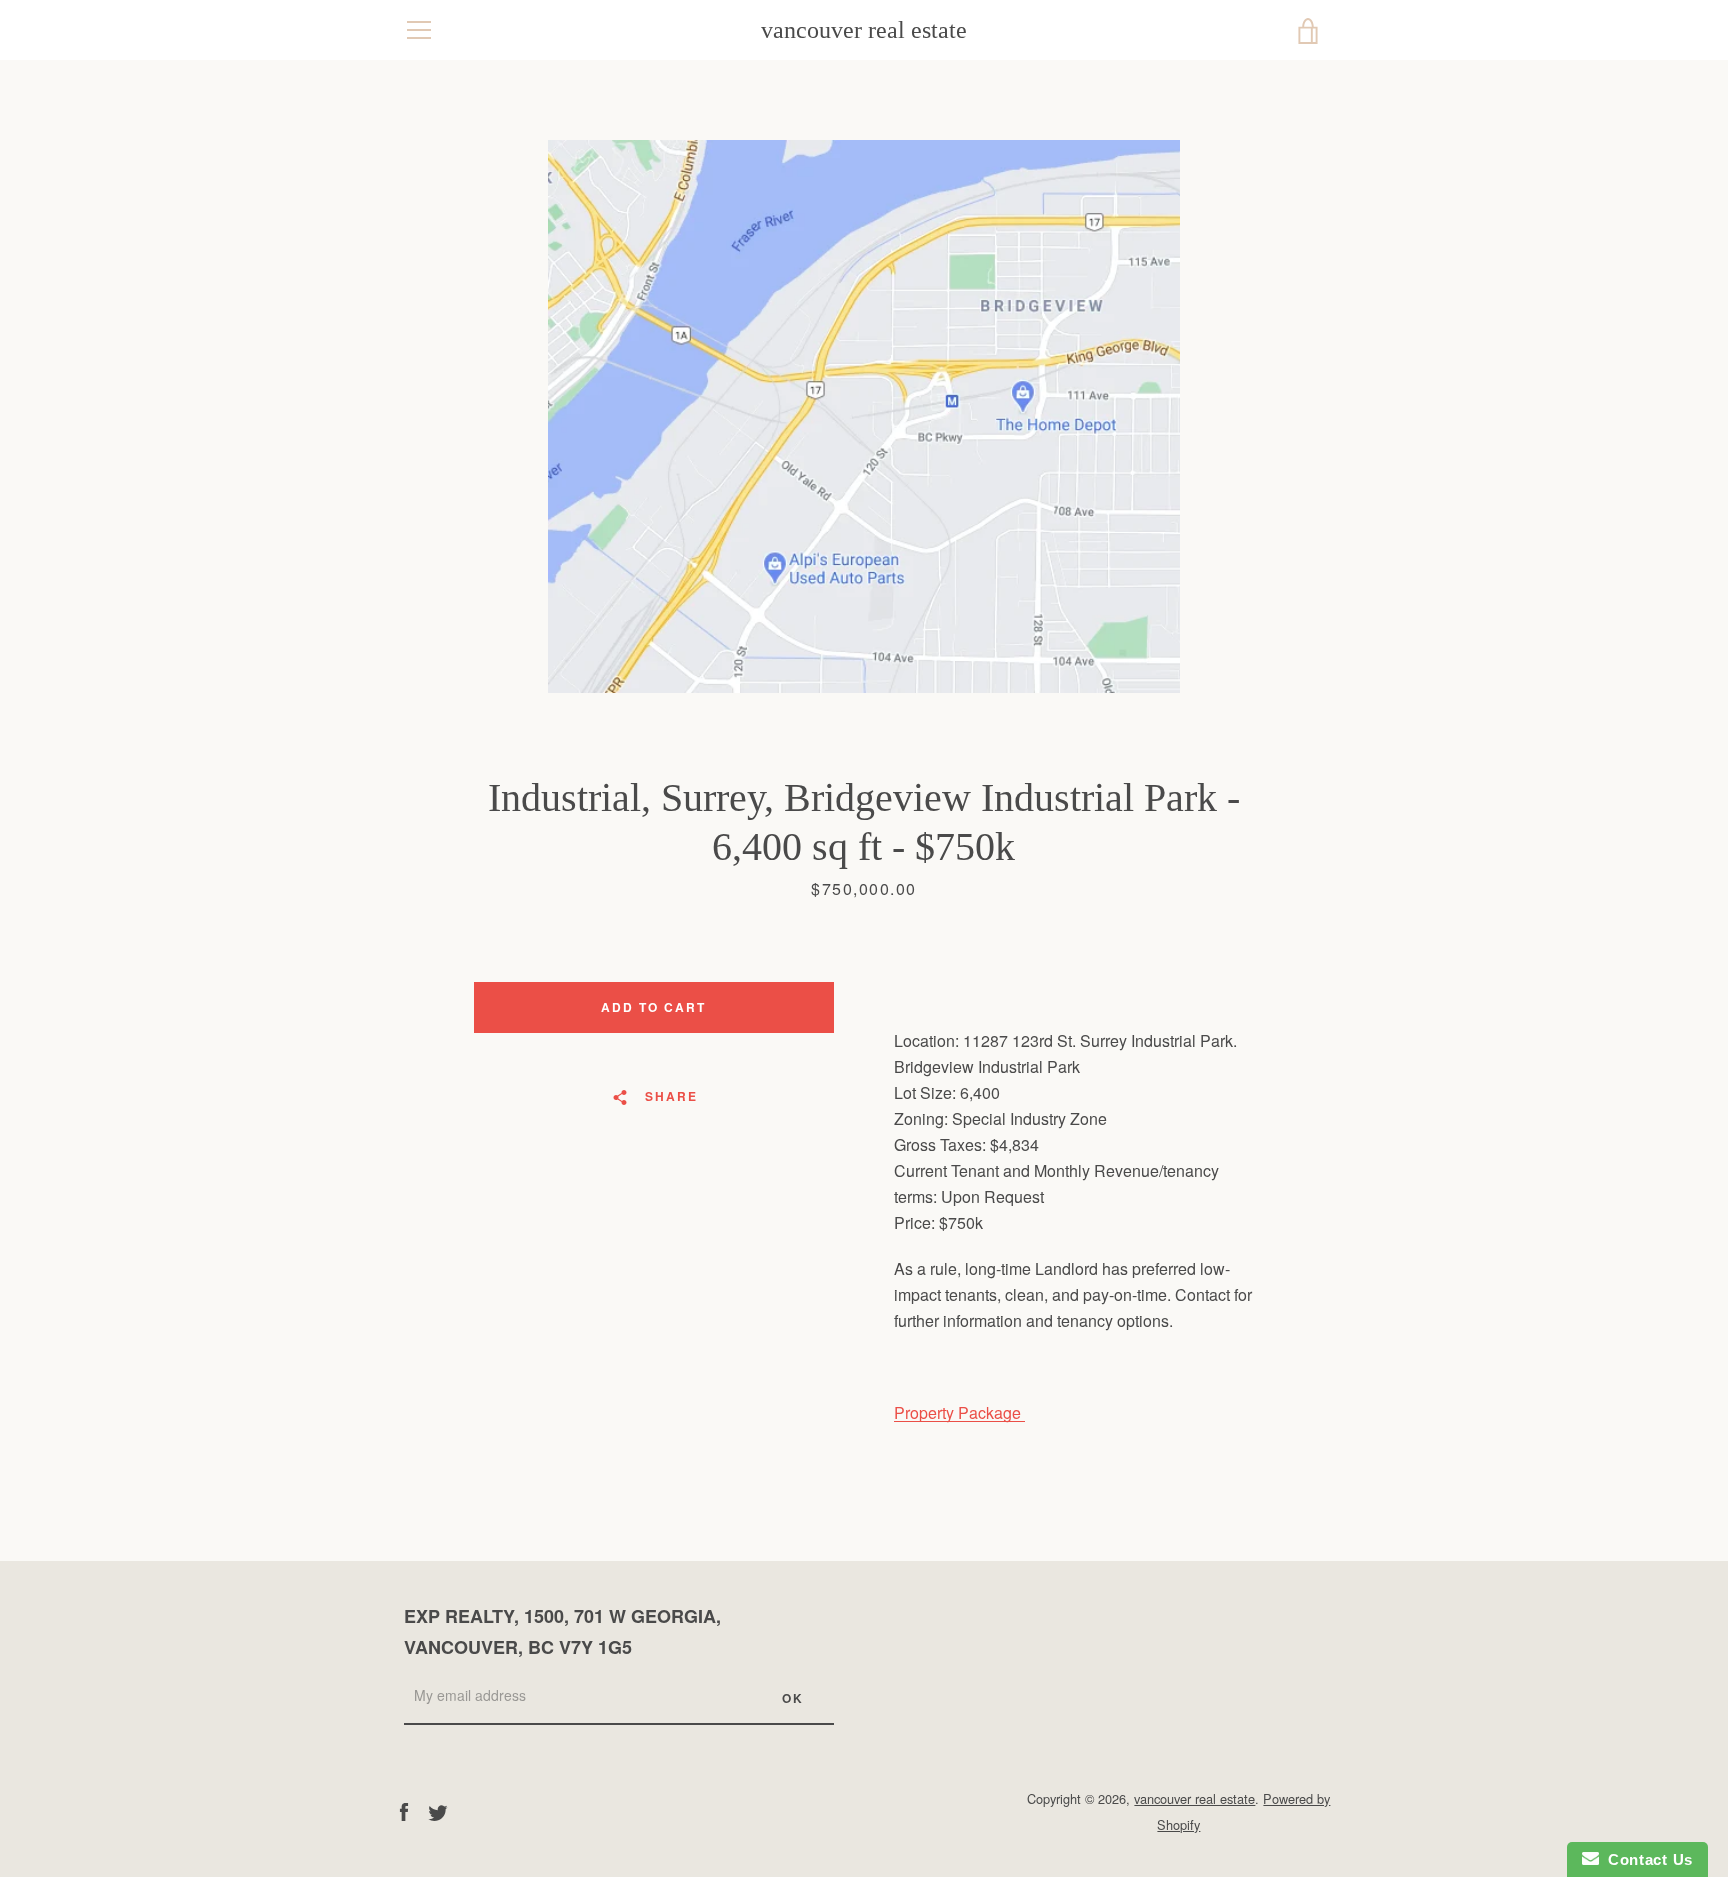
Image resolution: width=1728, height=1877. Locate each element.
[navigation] (419, 30)
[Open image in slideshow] (864, 416)
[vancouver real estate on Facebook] (404, 1810)
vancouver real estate (864, 30)
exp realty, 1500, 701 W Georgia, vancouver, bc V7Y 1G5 (562, 1631)
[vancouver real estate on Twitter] (438, 1810)
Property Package (959, 1412)
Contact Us (1646, 1859)
